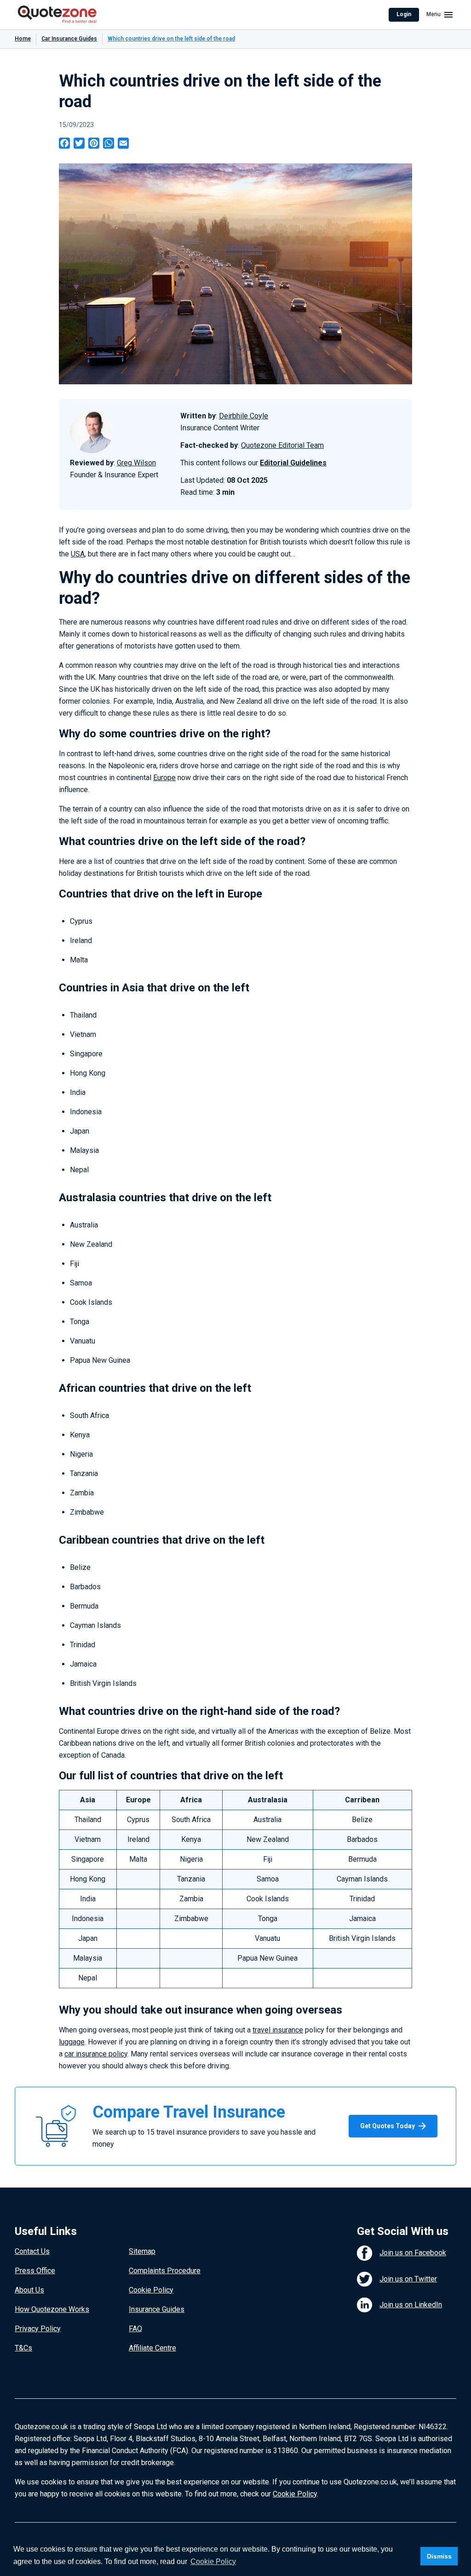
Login (404, 14)
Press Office (35, 2271)
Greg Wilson (136, 463)
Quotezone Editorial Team (282, 445)
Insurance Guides (157, 2309)
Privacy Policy (38, 2329)
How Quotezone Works (52, 2309)
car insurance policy (96, 2054)
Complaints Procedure (165, 2271)
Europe (164, 778)
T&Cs (23, 2348)
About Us (29, 2290)
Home (23, 39)
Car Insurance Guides (69, 39)
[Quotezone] (57, 15)
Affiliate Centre (152, 2348)
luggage (72, 2042)
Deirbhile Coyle (244, 416)
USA (78, 554)
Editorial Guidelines (293, 463)
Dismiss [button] (439, 2556)
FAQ (135, 2329)
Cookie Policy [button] (213, 2562)
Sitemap (142, 2251)
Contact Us (32, 2251)
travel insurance (278, 2030)
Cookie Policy (151, 2290)
